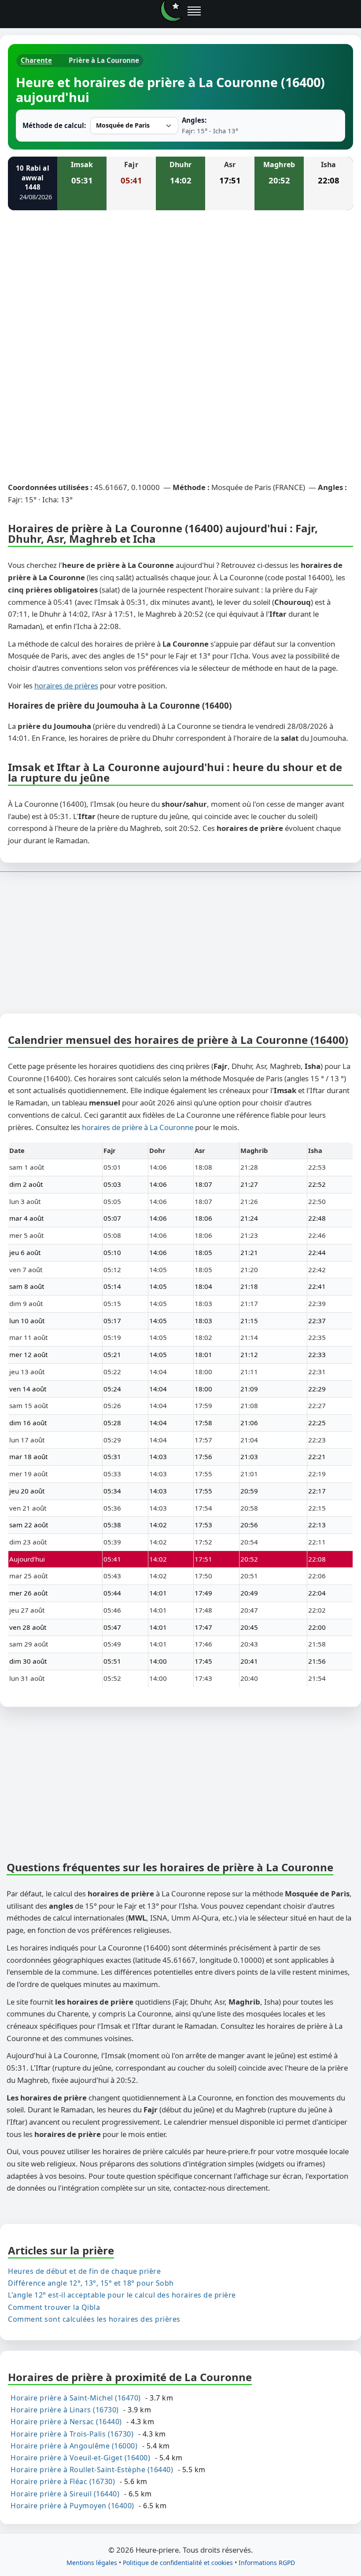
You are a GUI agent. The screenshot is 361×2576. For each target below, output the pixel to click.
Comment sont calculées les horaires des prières (94, 2319)
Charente (36, 60)
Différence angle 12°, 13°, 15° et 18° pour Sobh (91, 2283)
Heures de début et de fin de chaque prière (84, 2271)
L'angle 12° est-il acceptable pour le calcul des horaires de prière (122, 2295)
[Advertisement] (180, 282)
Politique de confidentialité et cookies (178, 2563)
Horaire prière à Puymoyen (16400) (72, 2506)
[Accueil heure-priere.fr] (171, 11)
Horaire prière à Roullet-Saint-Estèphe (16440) (92, 2470)
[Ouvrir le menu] (194, 11)
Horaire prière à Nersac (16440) (66, 2422)
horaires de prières (66, 686)
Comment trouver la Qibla (54, 2307)
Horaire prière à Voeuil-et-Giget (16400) (80, 2458)
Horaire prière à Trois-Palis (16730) (72, 2434)
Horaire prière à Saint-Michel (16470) (76, 2398)
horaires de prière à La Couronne (138, 1127)
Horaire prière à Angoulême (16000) (74, 2446)
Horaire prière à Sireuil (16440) (65, 2494)
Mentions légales (92, 2563)
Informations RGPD (267, 2563)
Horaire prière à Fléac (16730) (63, 2482)
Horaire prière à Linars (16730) (65, 2410)
